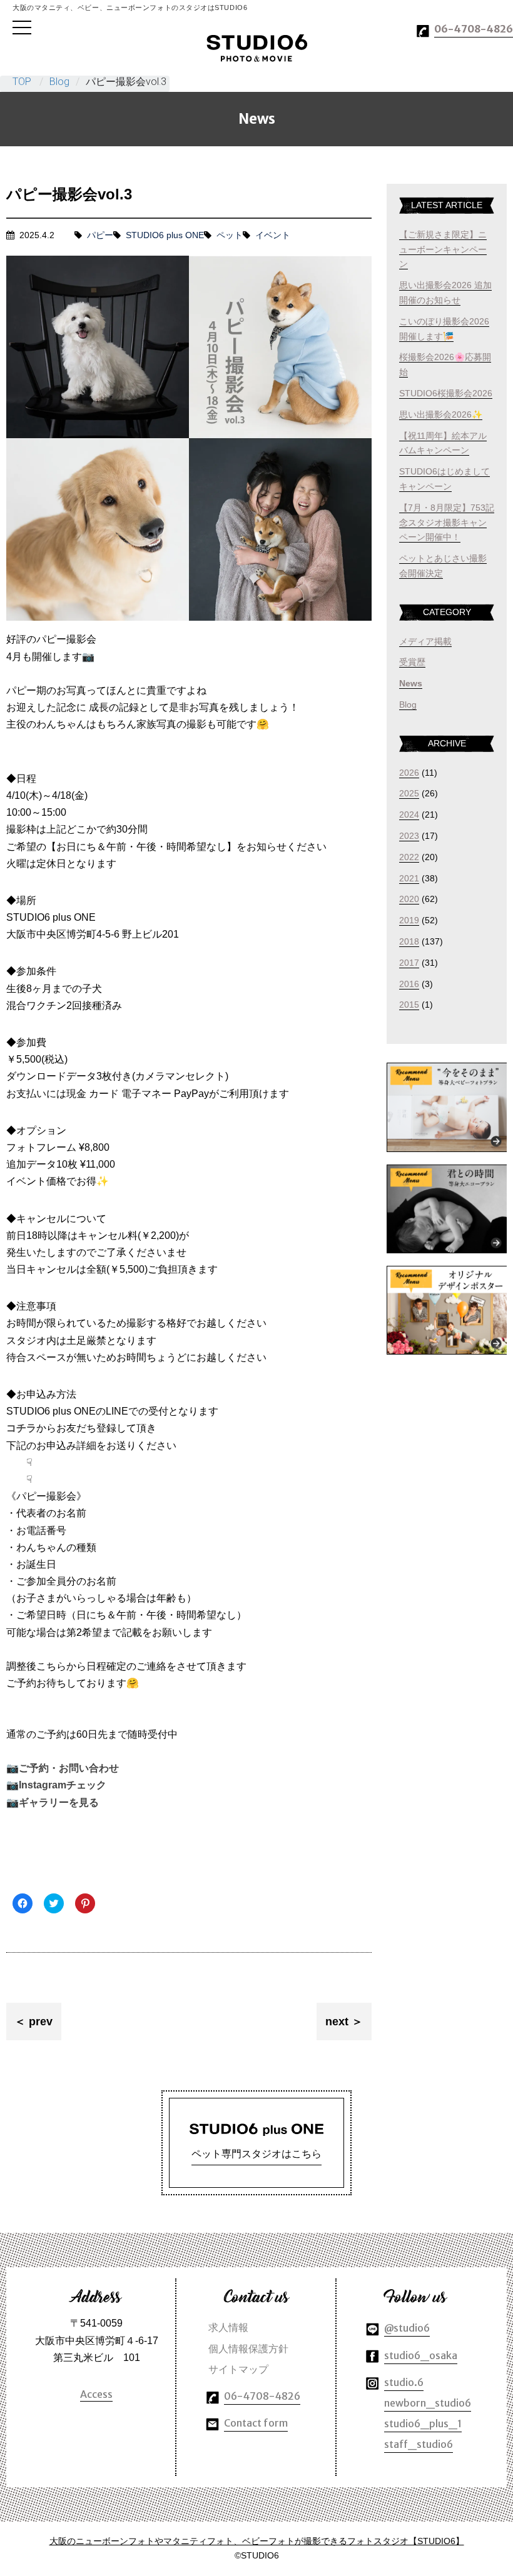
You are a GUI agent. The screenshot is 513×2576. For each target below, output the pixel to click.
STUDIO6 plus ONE (165, 235)
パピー (100, 235)
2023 (409, 836)
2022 (409, 857)
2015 (409, 1005)
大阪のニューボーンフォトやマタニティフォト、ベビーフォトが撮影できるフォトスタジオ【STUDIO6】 (257, 2541)
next (337, 2022)
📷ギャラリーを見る (53, 1802)
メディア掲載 (425, 641)
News (411, 683)
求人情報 (228, 2327)
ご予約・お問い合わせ (69, 1768)
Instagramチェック (63, 1785)
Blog (59, 82)
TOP (22, 82)
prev (41, 2022)
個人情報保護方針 (248, 2348)
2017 (409, 963)
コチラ (21, 1428)
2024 (409, 814)
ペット (230, 235)
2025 (409, 793)
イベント (273, 235)
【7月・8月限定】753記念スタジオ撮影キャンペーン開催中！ (447, 523)
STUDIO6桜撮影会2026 (446, 393)
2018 (409, 941)
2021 (409, 878)
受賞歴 (412, 662)
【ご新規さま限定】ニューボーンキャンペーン (443, 249)
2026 (409, 773)
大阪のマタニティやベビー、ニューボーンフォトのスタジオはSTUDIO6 (257, 48)
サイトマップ (238, 2369)
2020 (409, 899)
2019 (409, 920)
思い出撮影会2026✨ (441, 414)
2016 (409, 984)
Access (96, 2394)
